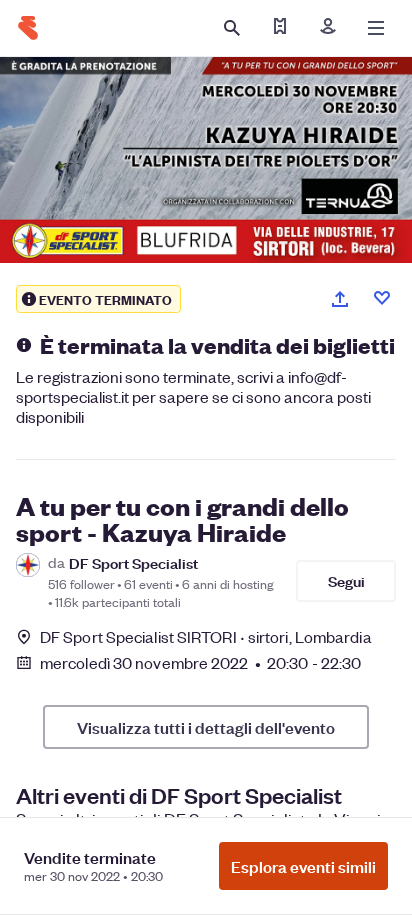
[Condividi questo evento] (340, 299)
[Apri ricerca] (232, 28)
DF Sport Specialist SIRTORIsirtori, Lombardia (206, 636)
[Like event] (382, 298)
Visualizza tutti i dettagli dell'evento (206, 727)
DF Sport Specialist (133, 562)
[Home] (28, 28)
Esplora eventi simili (303, 866)
